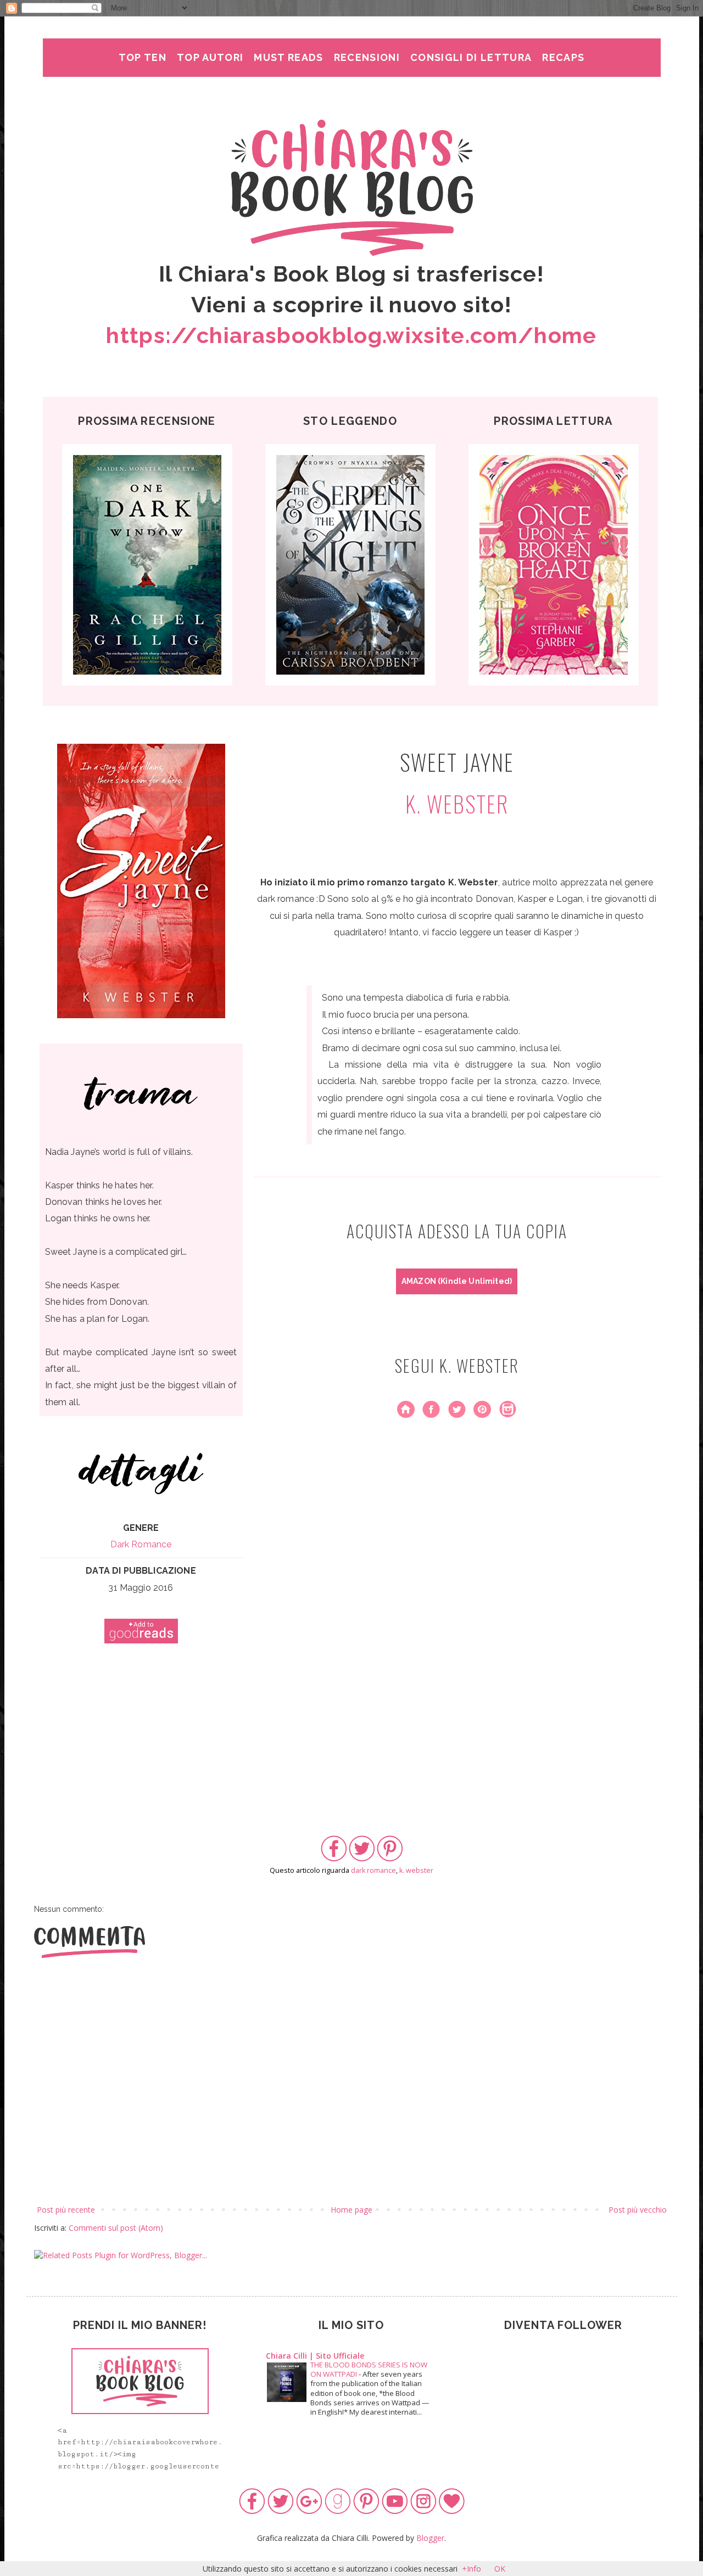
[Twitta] (362, 1859)
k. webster (416, 1870)
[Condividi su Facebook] (334, 1859)
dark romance (373, 1870)
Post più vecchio (638, 2210)
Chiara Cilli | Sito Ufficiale (315, 2356)
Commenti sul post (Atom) (116, 2228)
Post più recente (66, 2210)
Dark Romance (141, 1544)
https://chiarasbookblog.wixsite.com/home (351, 335)
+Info (472, 2569)
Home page (351, 2210)
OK (500, 2569)
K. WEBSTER (457, 804)
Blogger (430, 2538)
